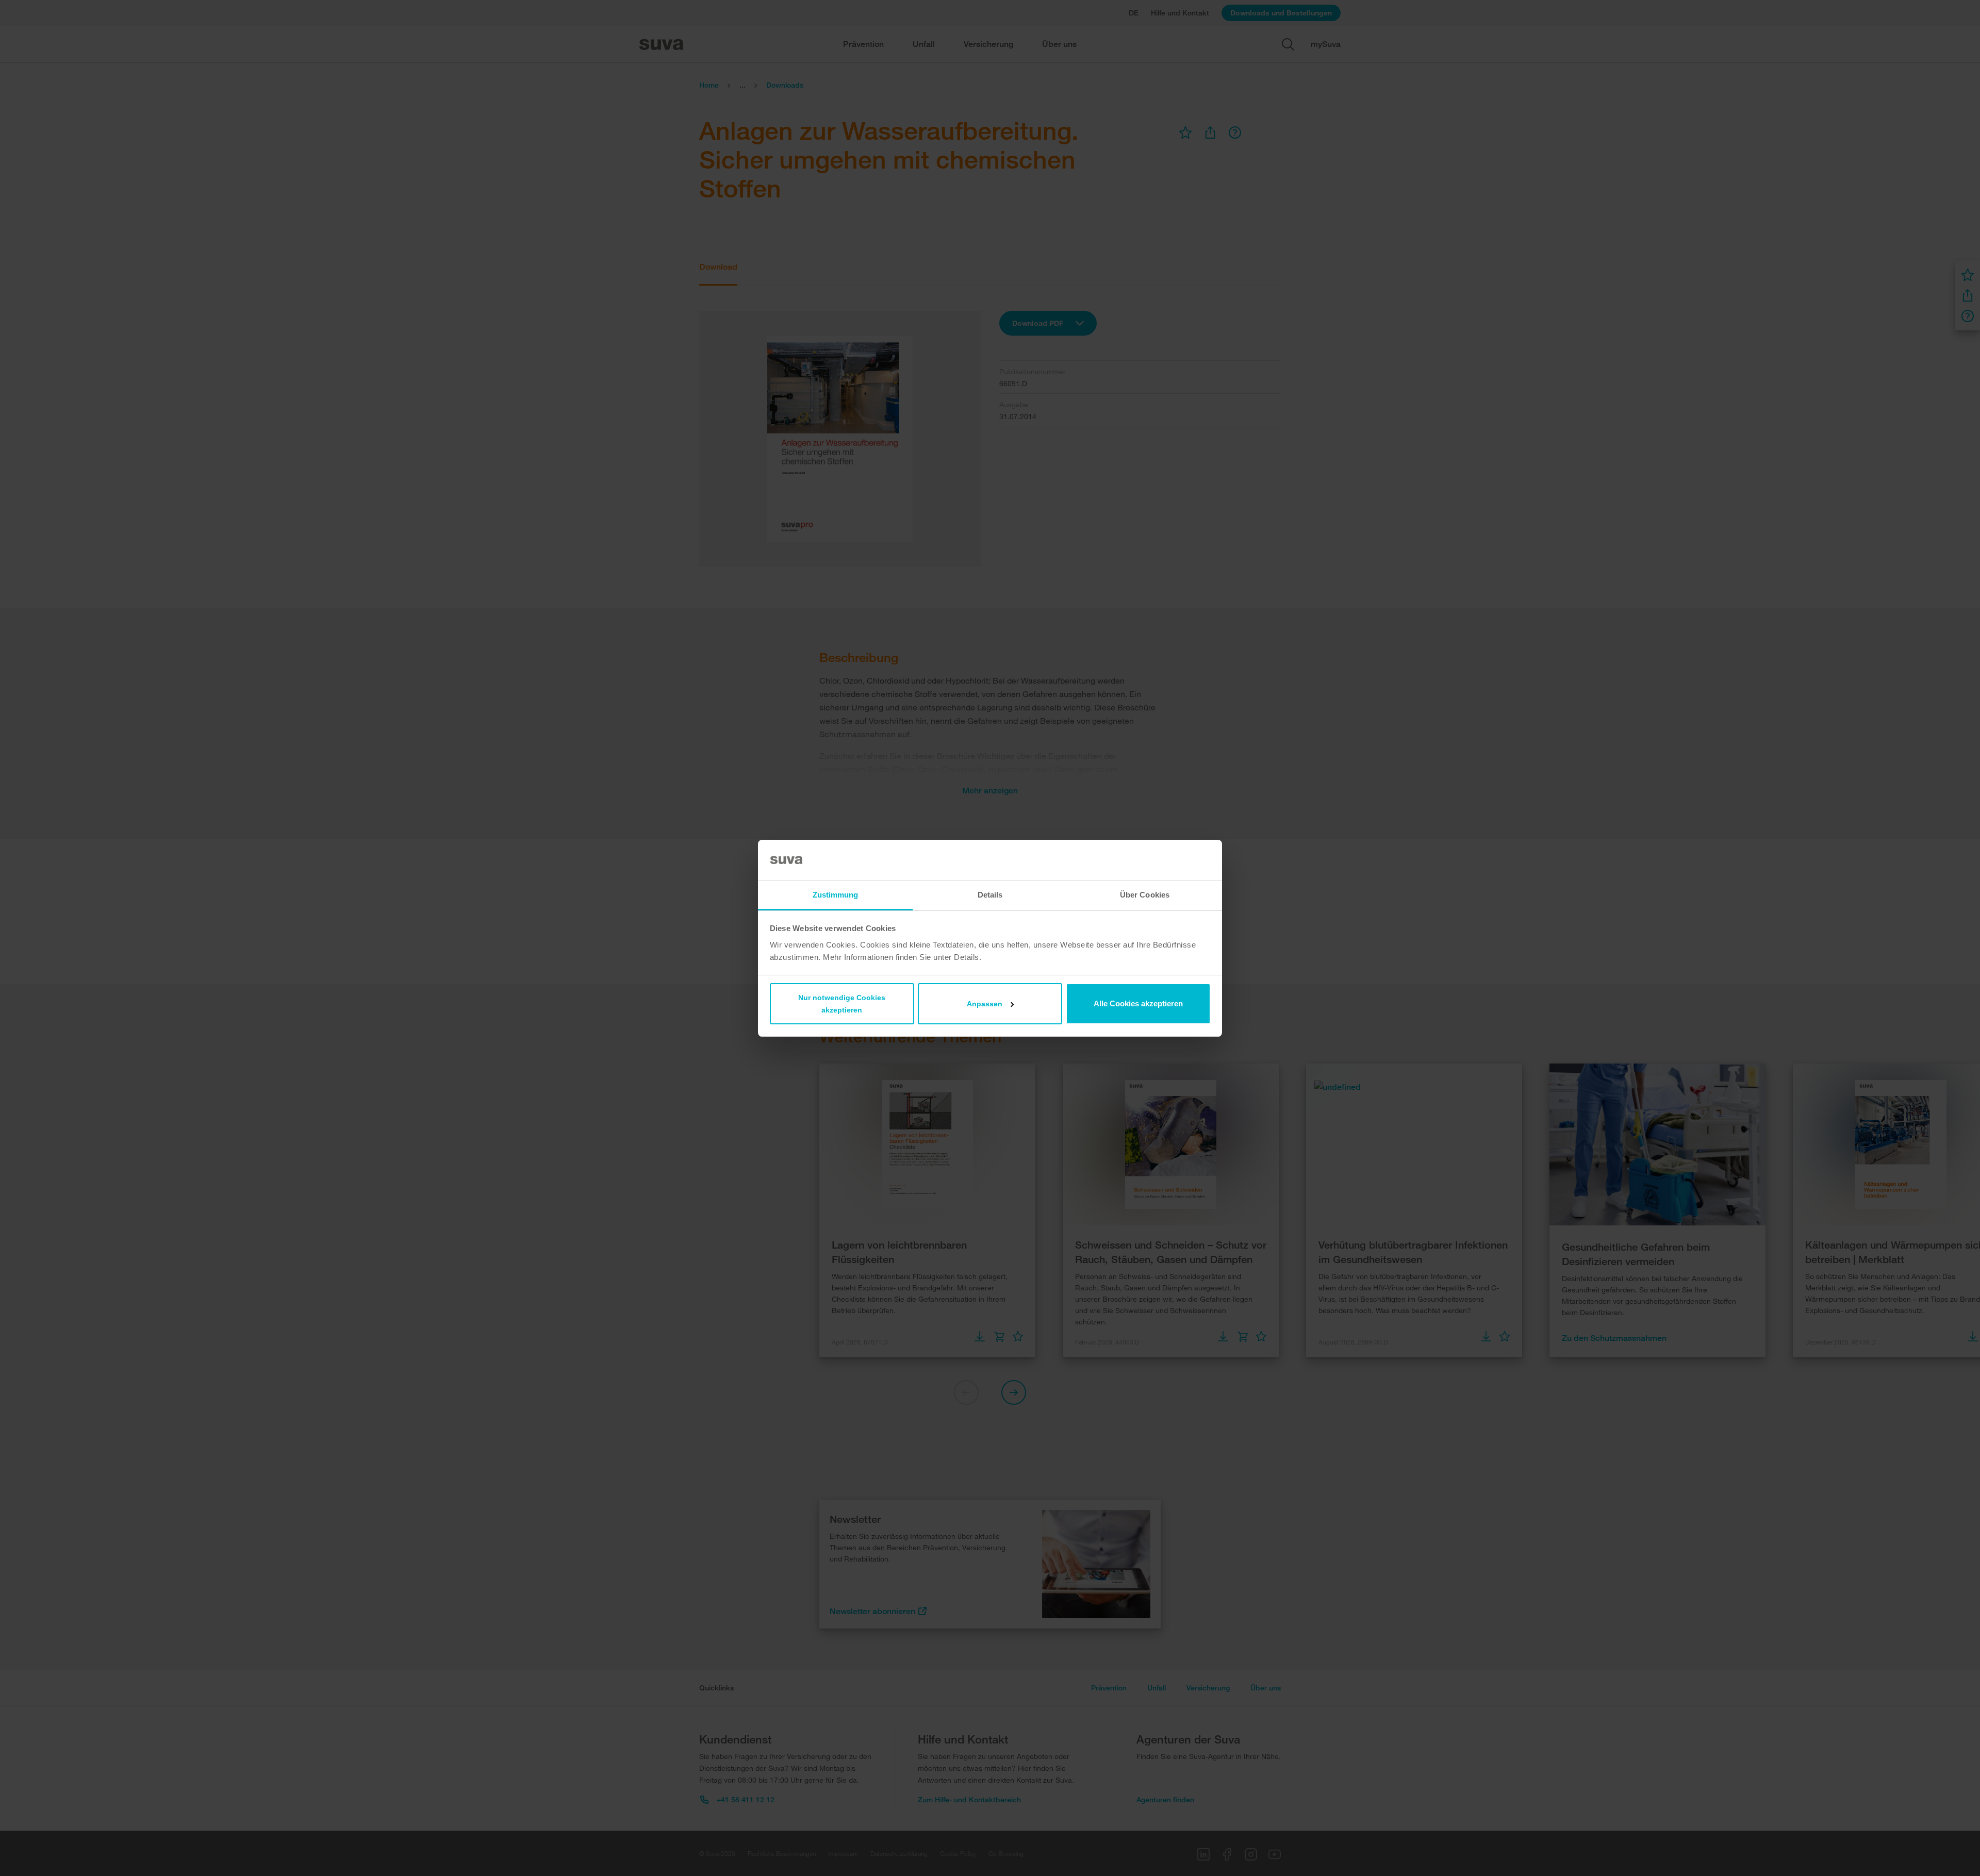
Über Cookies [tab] (1145, 895)
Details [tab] (990, 895)
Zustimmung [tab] (836, 895)
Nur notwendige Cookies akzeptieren (842, 1004)
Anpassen (985, 1004)
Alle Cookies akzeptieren (1138, 1003)
